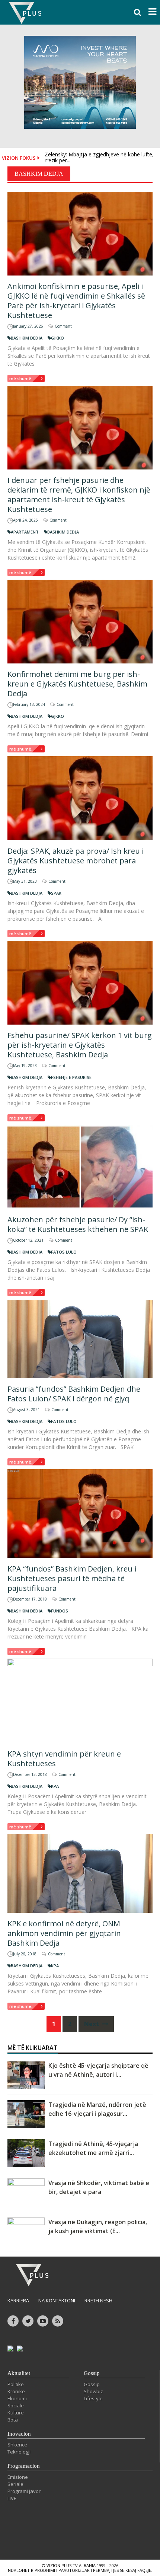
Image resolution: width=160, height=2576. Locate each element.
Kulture (16, 2413)
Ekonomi (17, 2398)
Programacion (24, 2466)
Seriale (15, 2484)
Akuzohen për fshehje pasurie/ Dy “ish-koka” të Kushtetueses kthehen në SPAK (78, 1224)
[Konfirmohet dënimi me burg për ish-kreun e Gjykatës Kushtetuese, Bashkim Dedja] (80, 622)
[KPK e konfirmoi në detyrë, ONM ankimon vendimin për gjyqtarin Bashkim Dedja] (80, 1873)
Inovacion (19, 2434)
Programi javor (24, 2491)
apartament (25, 532)
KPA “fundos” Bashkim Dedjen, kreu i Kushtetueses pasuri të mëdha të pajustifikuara (72, 1578)
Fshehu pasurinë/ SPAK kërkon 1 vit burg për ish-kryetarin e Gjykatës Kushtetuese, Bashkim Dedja (80, 1045)
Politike (16, 2384)
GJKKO (57, 338)
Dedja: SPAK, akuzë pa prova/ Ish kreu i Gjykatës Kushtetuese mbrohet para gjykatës (76, 861)
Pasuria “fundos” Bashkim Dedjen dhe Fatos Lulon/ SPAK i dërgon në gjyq (74, 1394)
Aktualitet (19, 2373)
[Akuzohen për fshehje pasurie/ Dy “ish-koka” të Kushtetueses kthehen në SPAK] (80, 1167)
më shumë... (22, 378)
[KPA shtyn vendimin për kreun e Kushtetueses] (80, 1701)
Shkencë (17, 2445)
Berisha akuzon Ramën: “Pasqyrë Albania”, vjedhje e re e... (96, 158)
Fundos (60, 1611)
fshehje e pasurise (71, 1077)
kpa (55, 1786)
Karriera (18, 2300)
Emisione (18, 2477)
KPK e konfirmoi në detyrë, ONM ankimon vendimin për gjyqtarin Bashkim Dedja (64, 1933)
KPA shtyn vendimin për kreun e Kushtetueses (64, 1759)
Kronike (16, 2391)
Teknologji (19, 2452)
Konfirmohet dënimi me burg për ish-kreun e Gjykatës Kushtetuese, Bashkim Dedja (77, 684)
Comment (63, 326)
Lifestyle (93, 2398)
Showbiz (93, 2391)
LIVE (12, 2498)
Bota (13, 2420)
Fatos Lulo (64, 1252)
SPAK (56, 893)
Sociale (16, 2405)
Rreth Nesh (98, 2300)
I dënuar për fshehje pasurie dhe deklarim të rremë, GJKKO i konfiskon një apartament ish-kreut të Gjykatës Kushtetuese (79, 495)
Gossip (92, 2373)
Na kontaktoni (57, 2300)
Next (92, 2024)
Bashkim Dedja (27, 338)
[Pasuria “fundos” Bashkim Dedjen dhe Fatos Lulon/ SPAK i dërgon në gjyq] (80, 1339)
